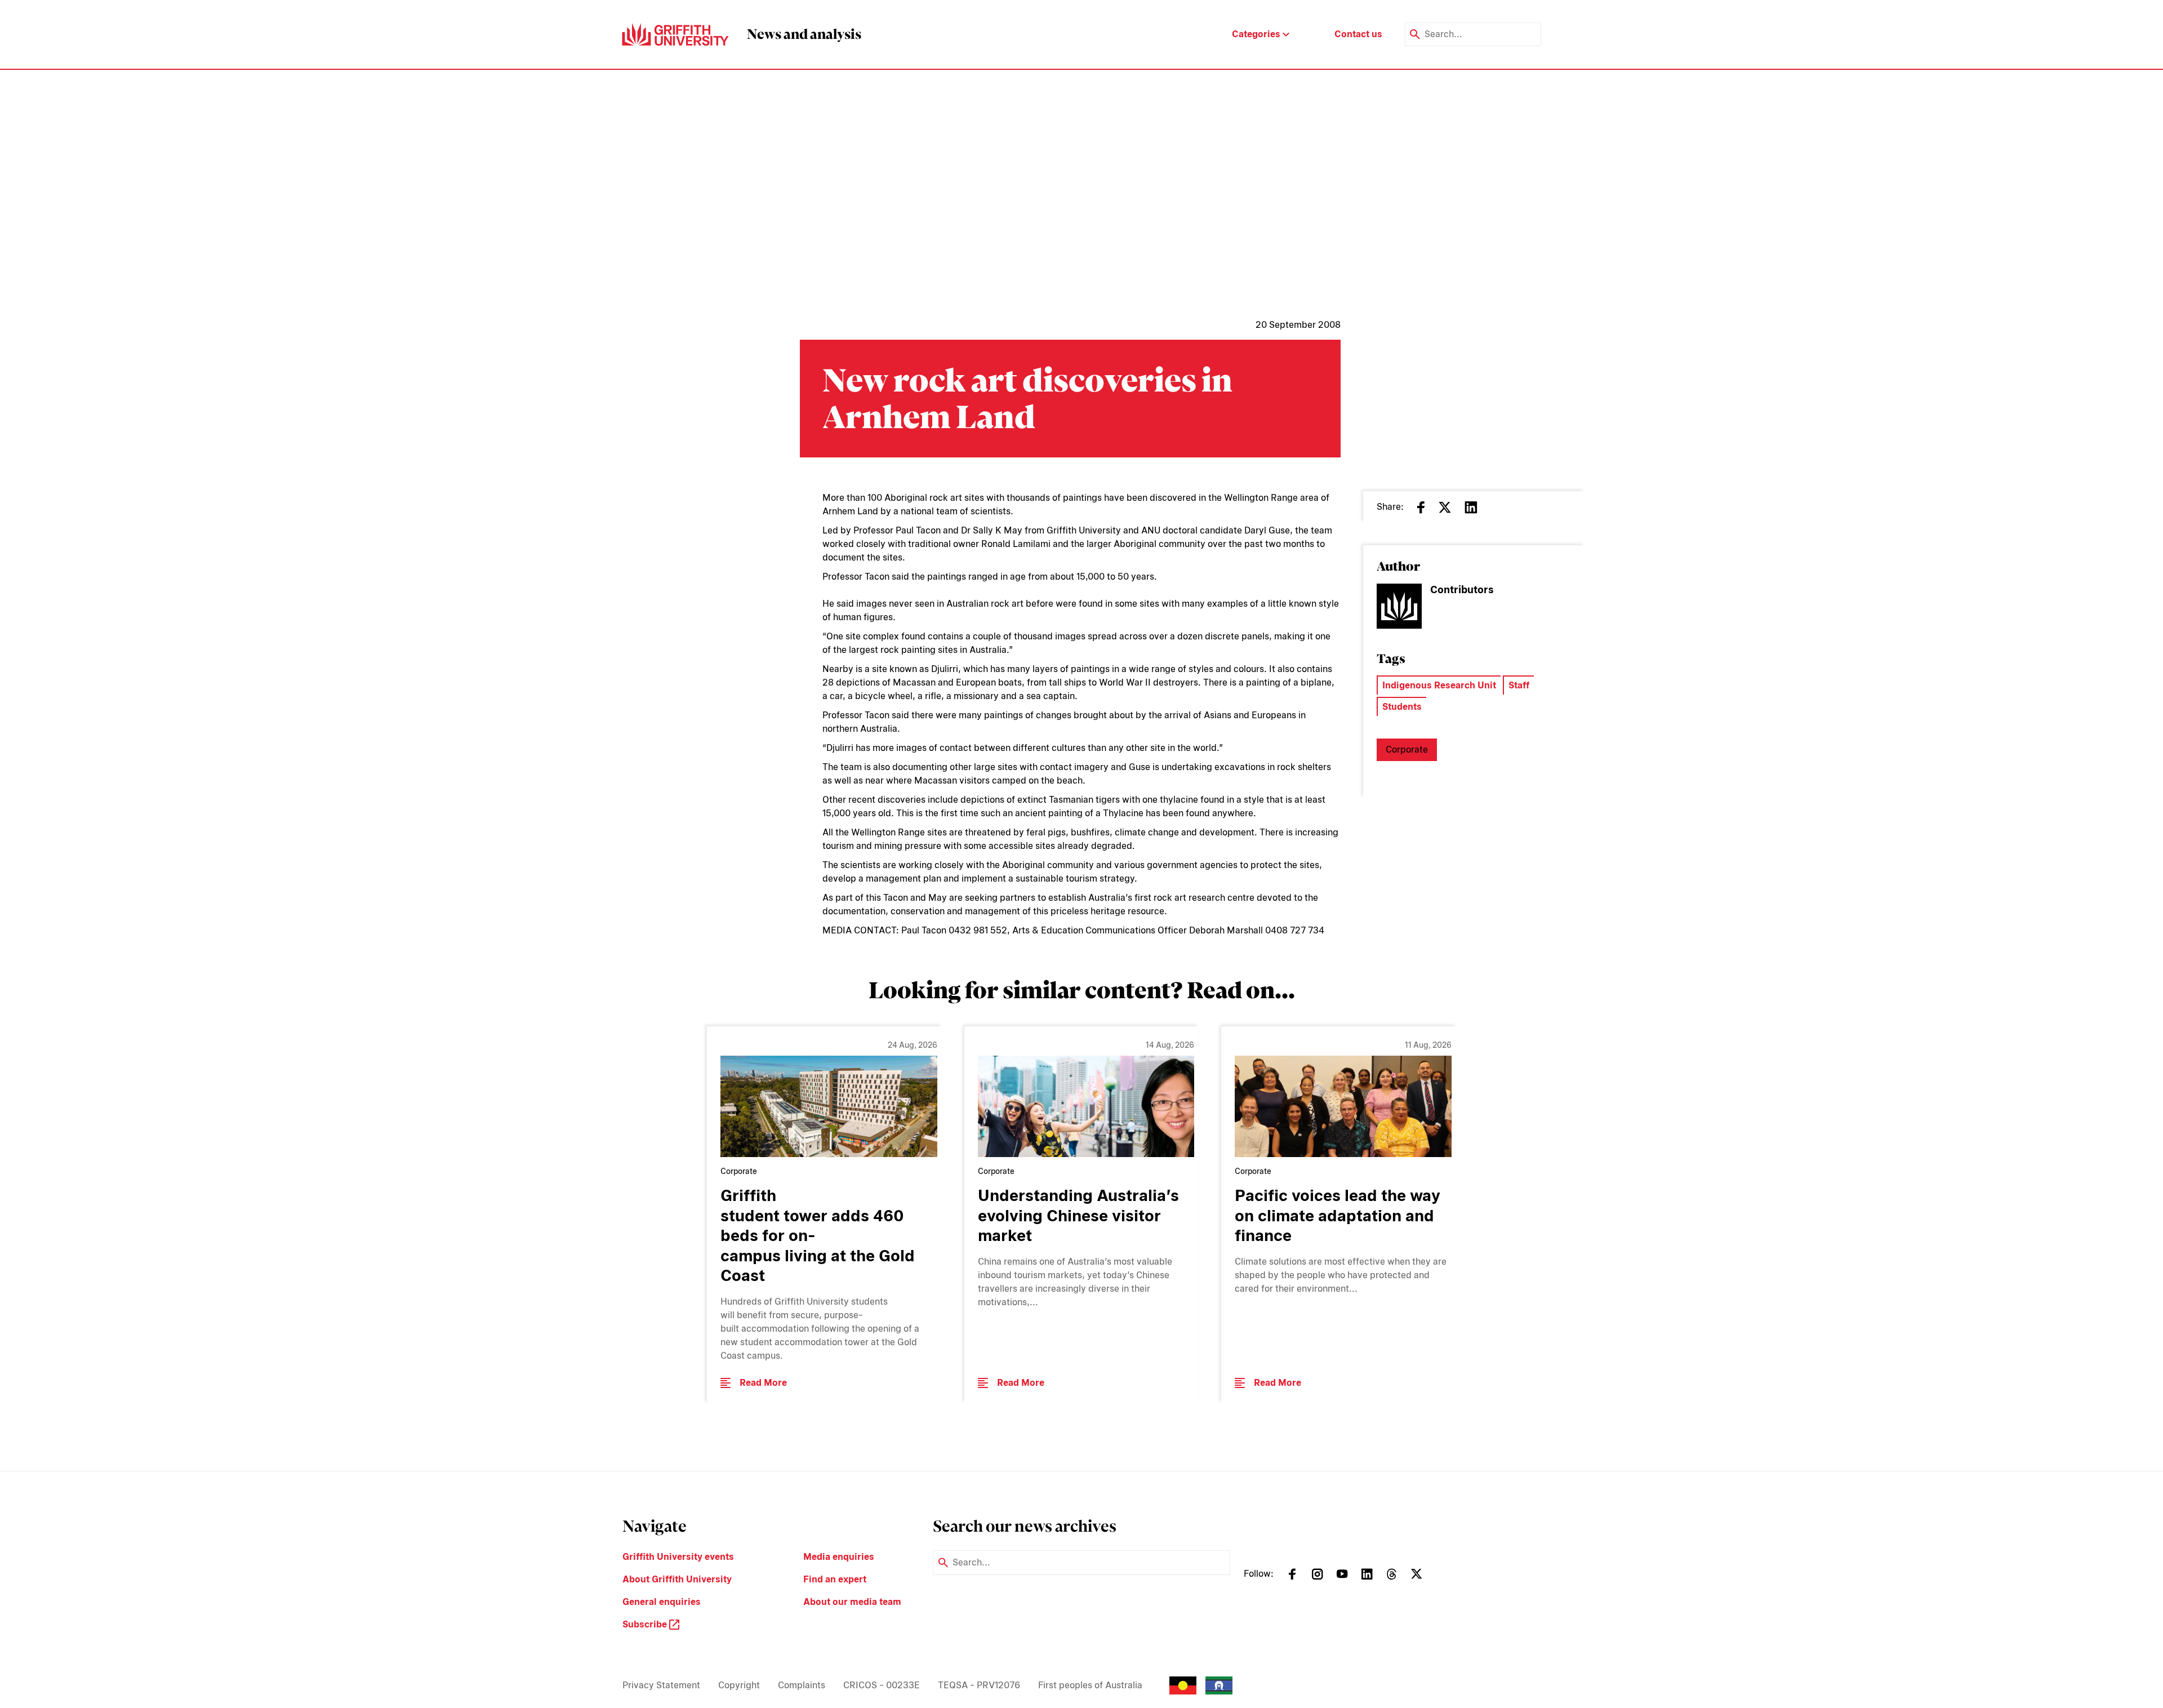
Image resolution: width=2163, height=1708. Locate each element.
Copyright (739, 1685)
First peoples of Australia (1090, 1685)
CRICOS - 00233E (882, 1685)
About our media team (852, 1602)
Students (1402, 707)
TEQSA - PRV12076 (979, 1685)
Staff (1519, 685)
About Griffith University (677, 1579)
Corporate (1407, 750)
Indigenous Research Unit (1439, 685)
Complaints (802, 1685)
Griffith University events (678, 1557)
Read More (763, 1383)
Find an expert (835, 1579)
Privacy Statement (661, 1685)
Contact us (1358, 34)
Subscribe (646, 1624)
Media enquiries (839, 1557)
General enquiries (662, 1602)
